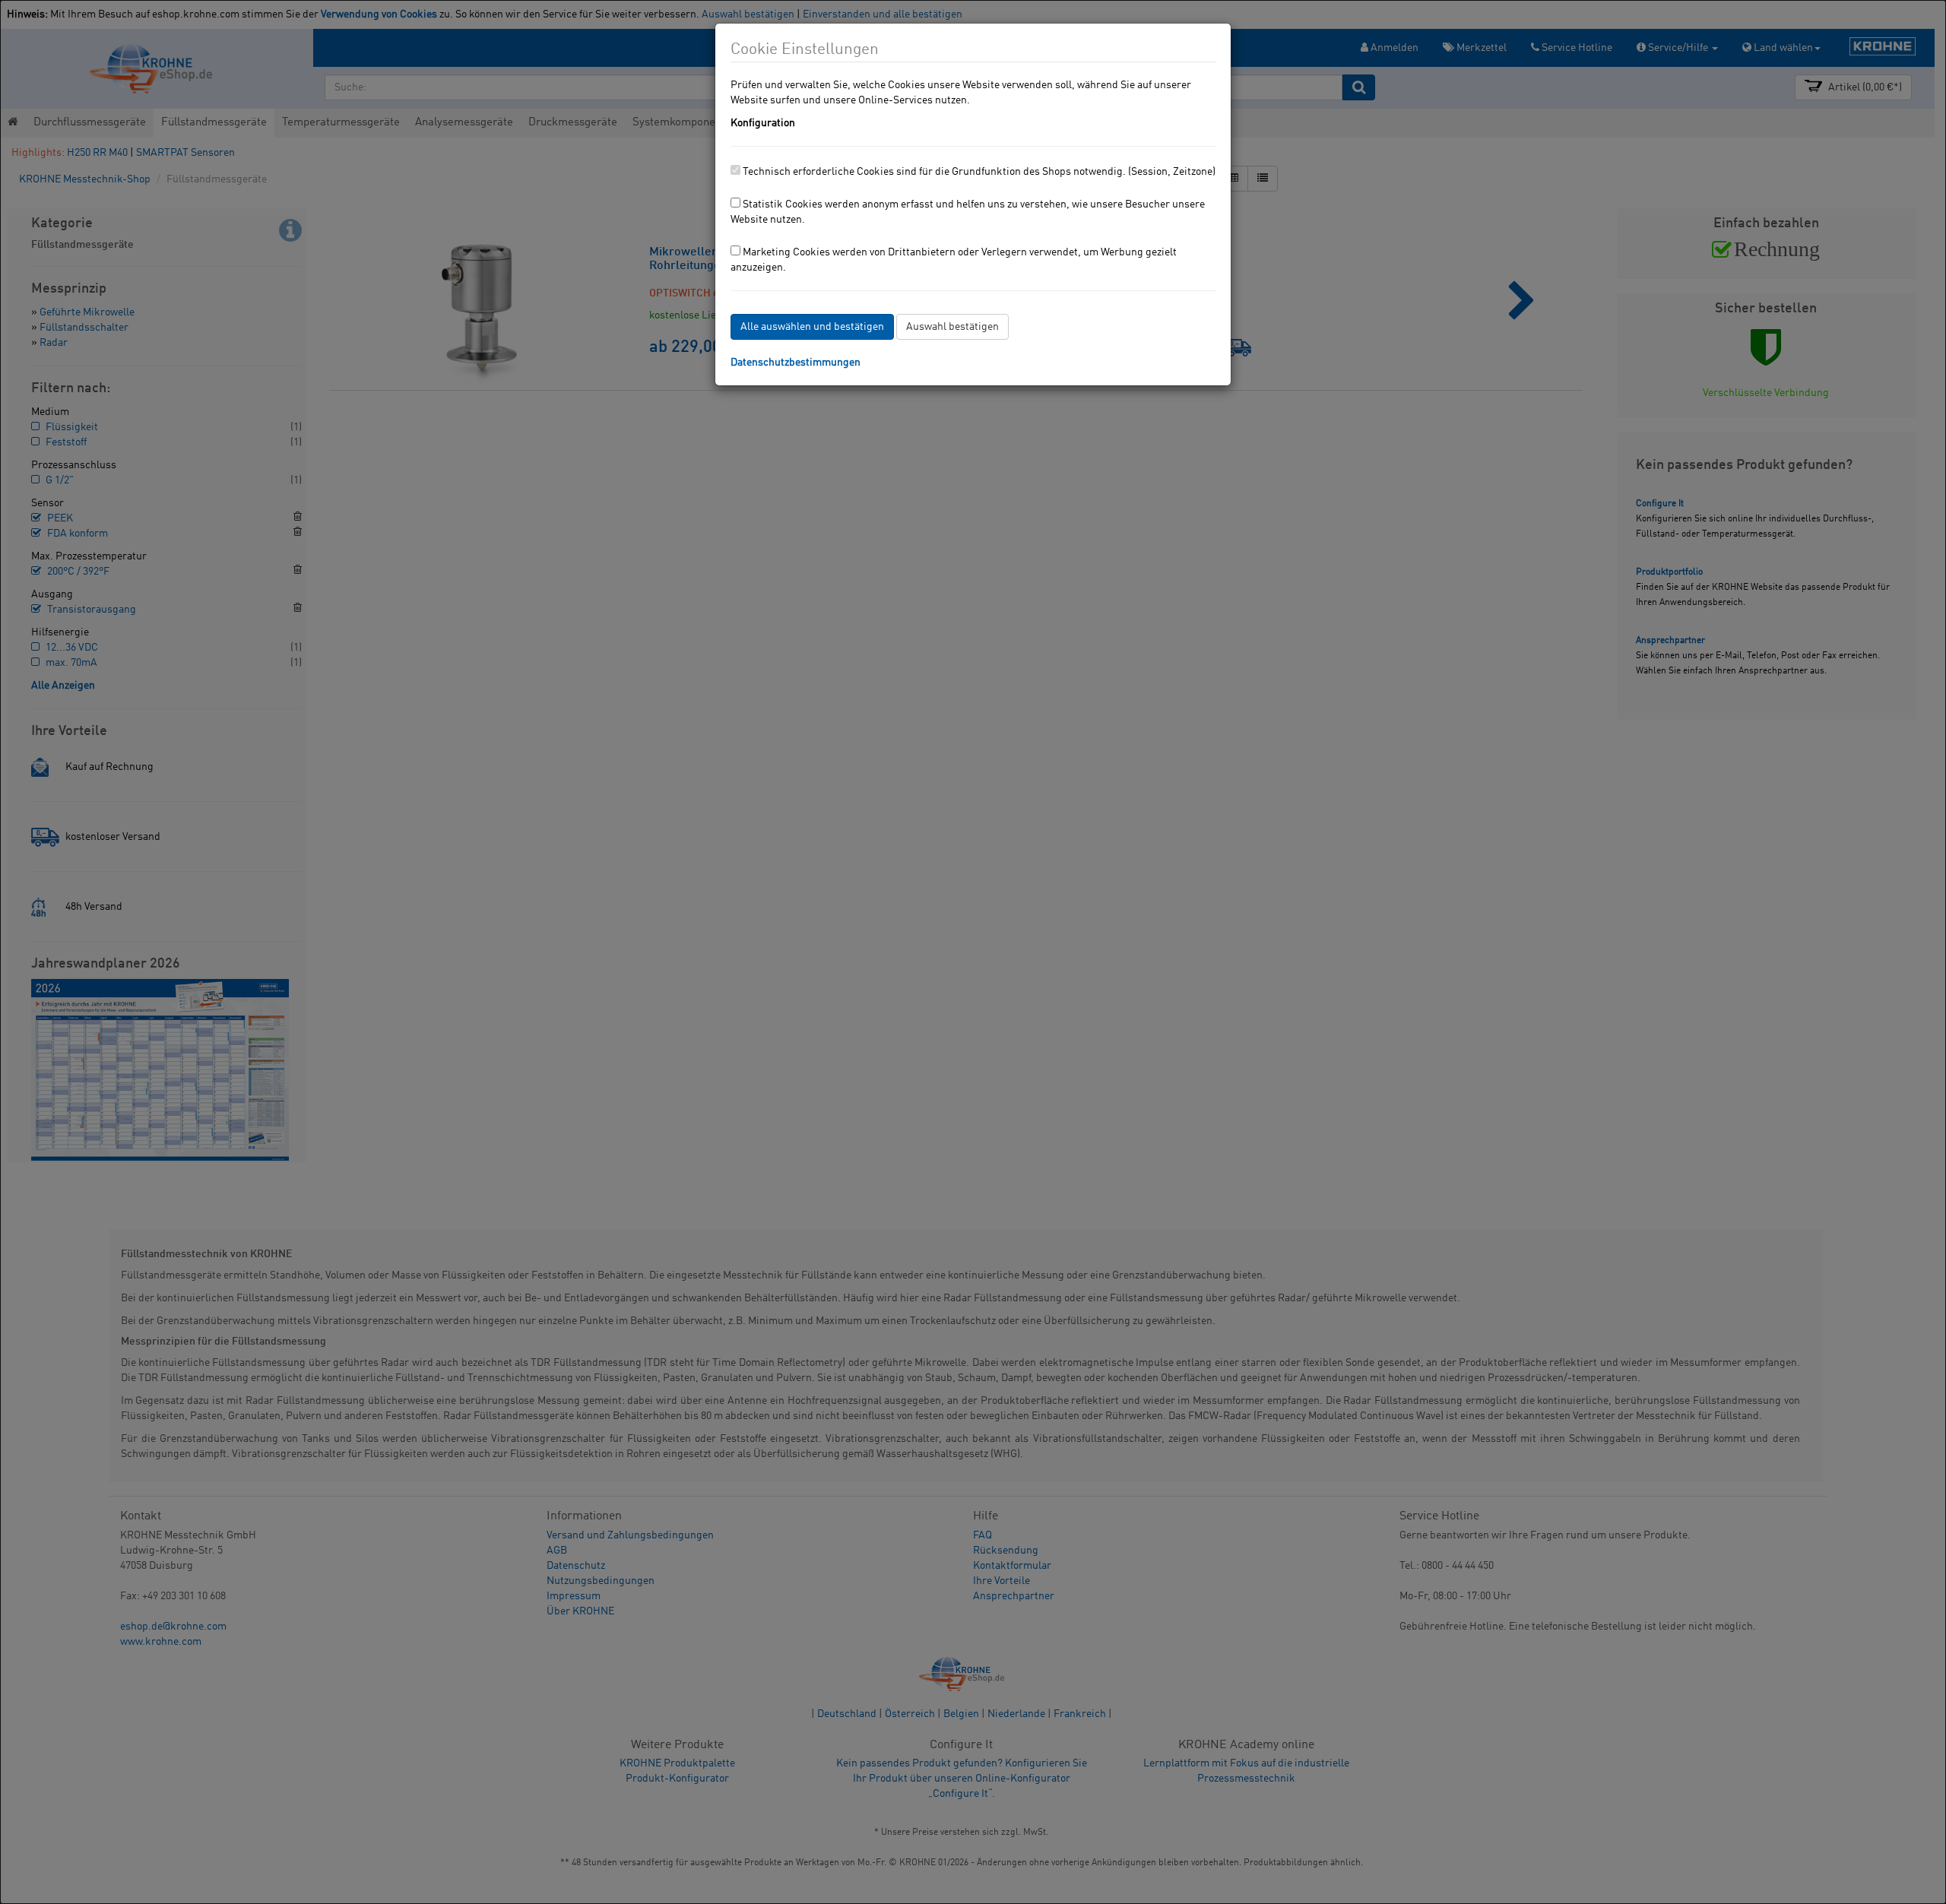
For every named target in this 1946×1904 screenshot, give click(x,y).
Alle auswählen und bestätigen (812, 327)
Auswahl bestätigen (952, 327)
